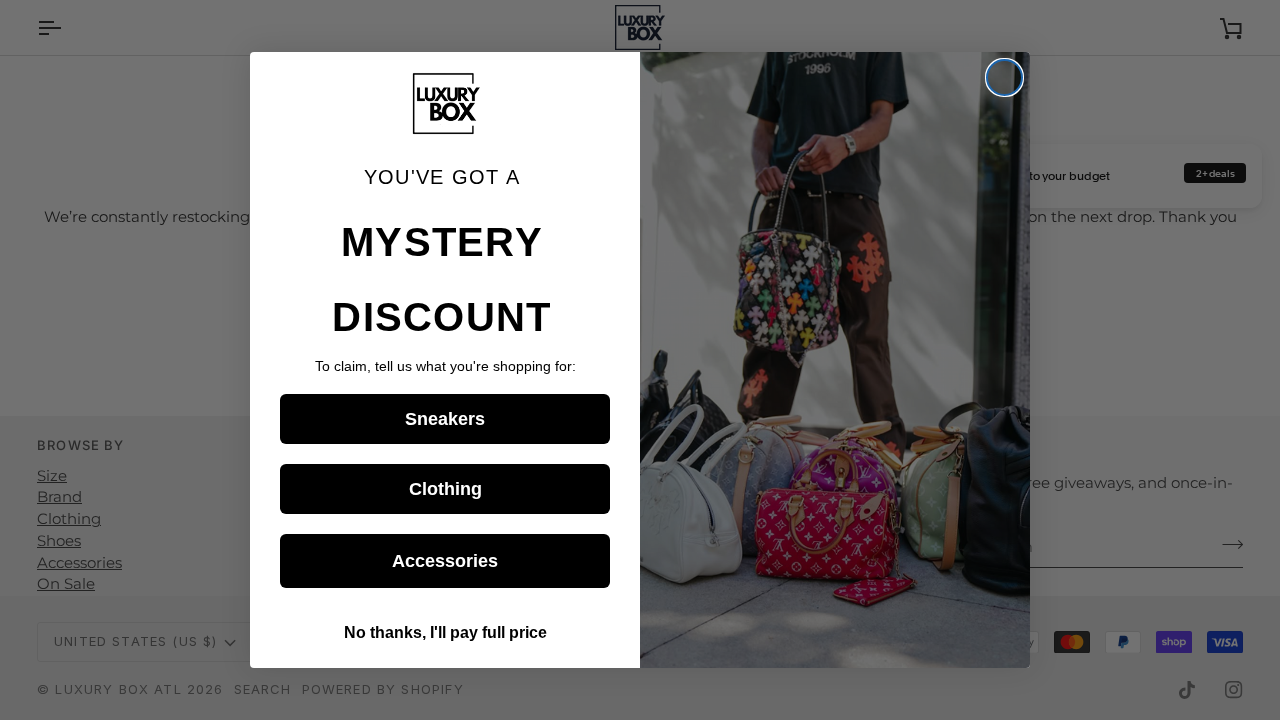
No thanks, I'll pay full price (445, 632)
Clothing (445, 489)
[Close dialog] (1004, 77)
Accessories (445, 561)
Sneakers (445, 419)
